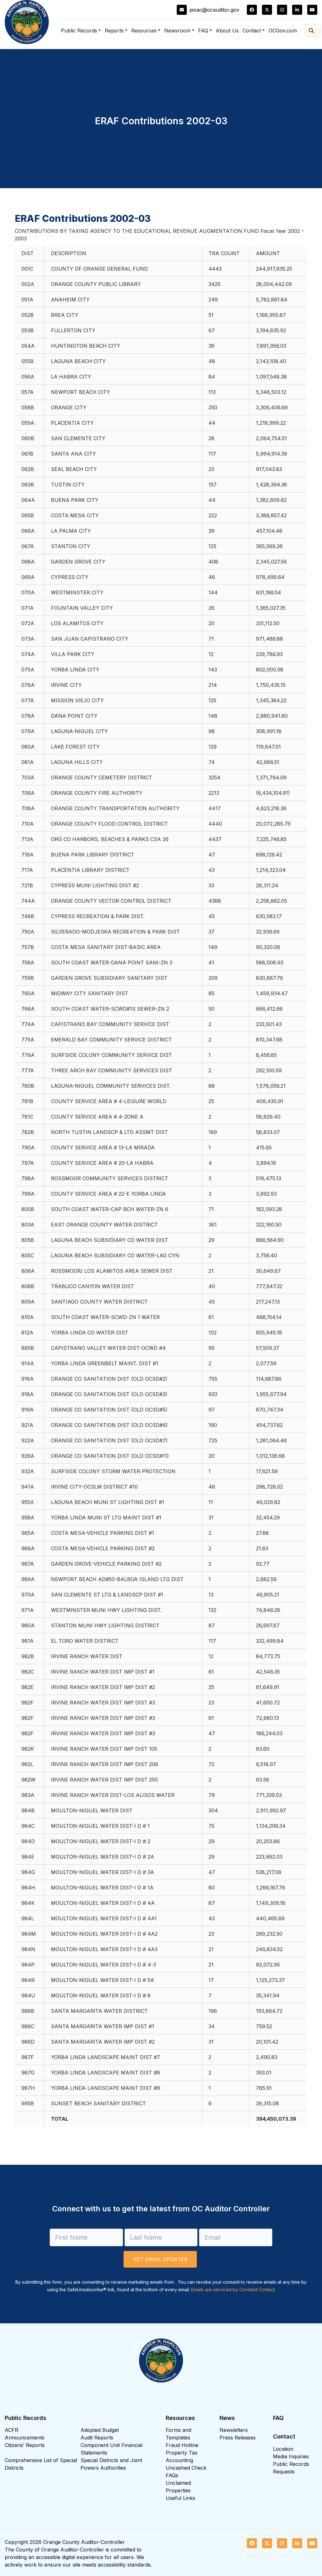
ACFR (11, 2430)
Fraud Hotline (182, 2445)
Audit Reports (97, 2438)
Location (283, 2449)
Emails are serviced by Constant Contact (233, 2290)
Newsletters (234, 2430)
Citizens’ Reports (25, 2445)
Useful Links (180, 2498)
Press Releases (238, 2438)
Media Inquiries (291, 2456)
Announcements (25, 2438)
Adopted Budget (100, 2430)
